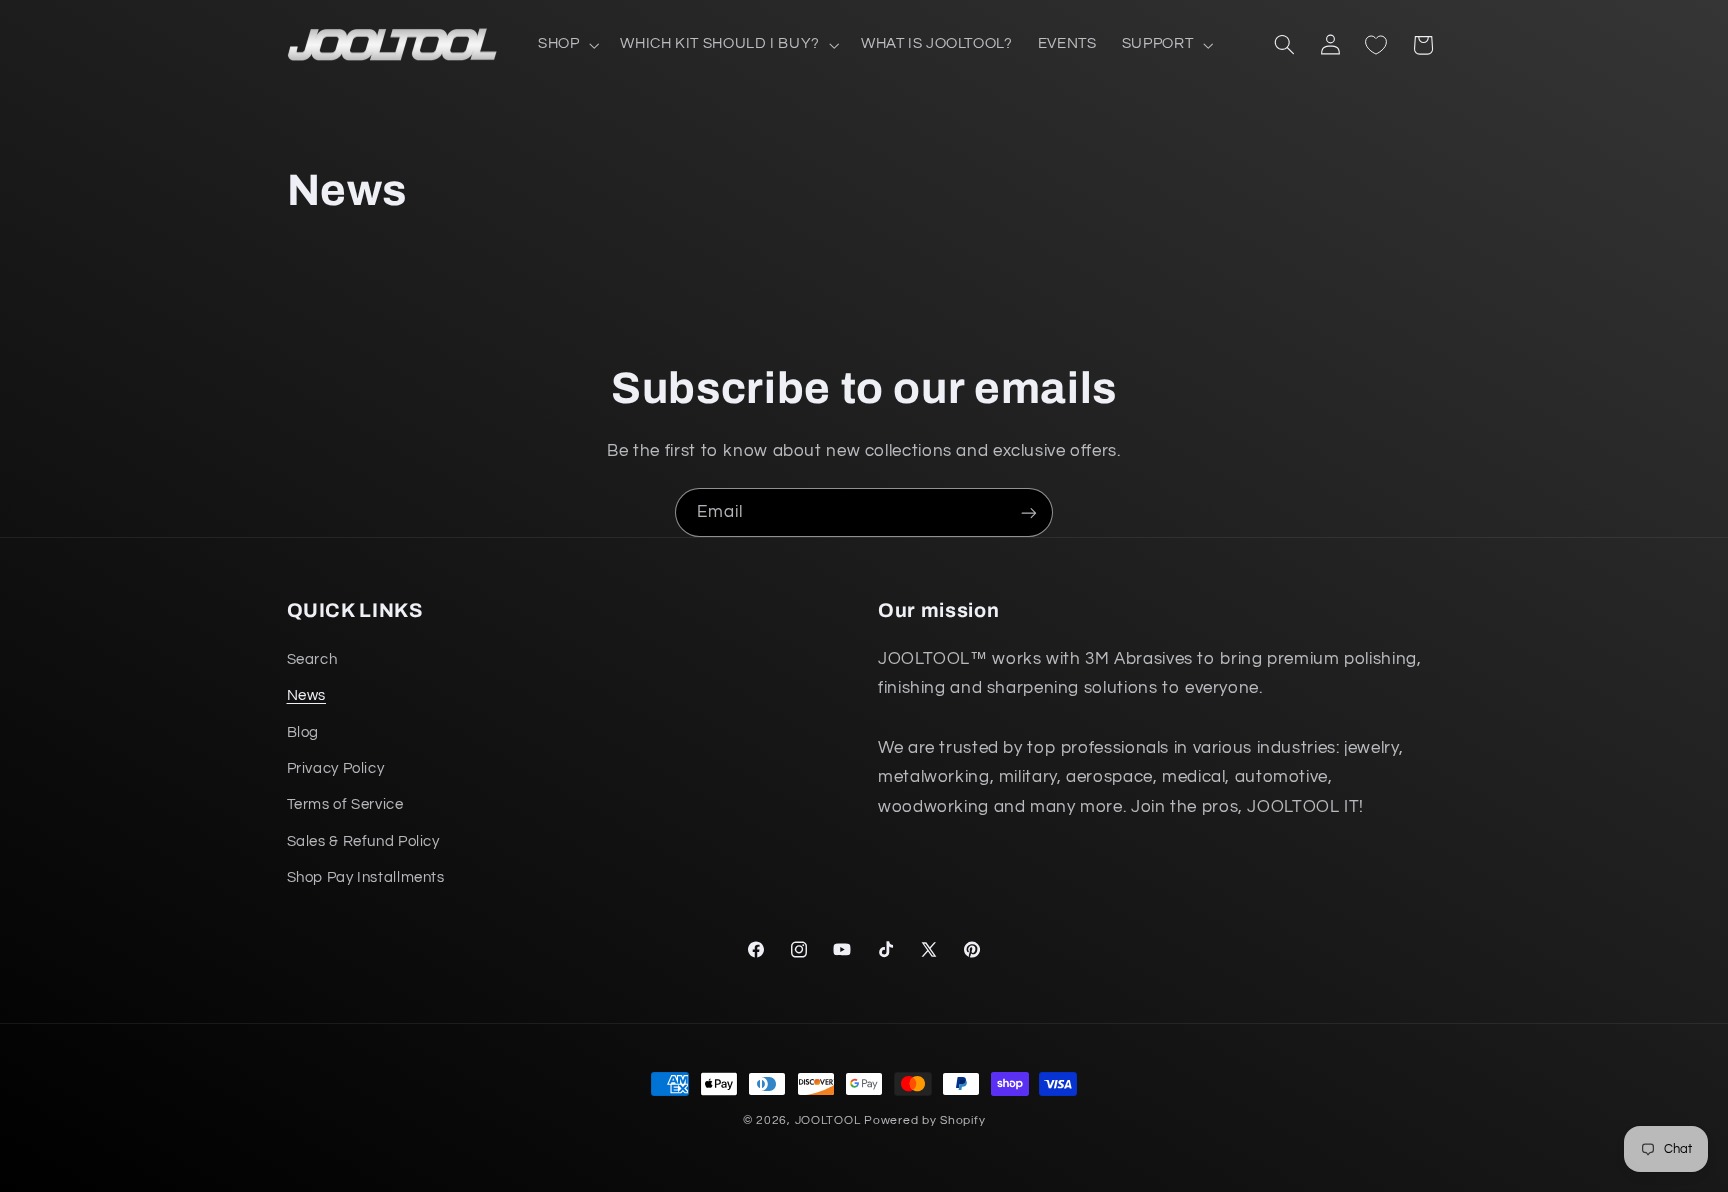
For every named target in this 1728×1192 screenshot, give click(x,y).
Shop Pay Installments (366, 877)
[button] (566, 45)
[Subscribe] (1029, 512)
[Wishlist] (1376, 45)
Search (312, 659)
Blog (303, 732)
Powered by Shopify (924, 1120)
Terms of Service (345, 804)
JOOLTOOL (828, 1120)
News (307, 695)
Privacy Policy (336, 768)
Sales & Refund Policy (363, 841)
